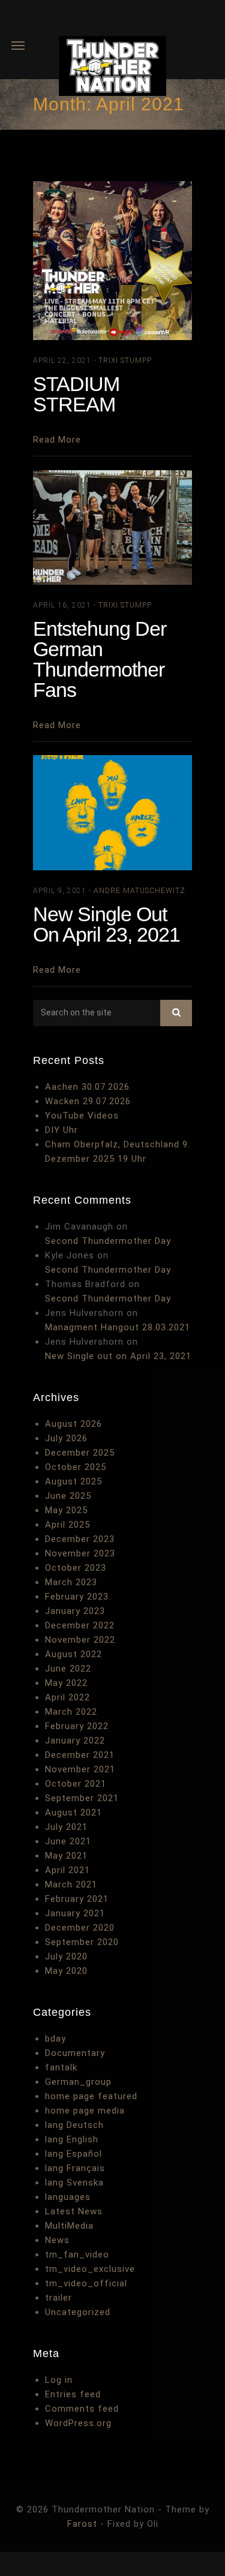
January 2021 (75, 1913)
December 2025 (80, 1453)
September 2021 (82, 1798)
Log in (59, 2380)
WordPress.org (78, 2423)
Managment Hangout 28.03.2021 (118, 1327)
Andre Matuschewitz (139, 891)
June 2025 (68, 1496)
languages (68, 2197)
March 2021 (71, 1884)
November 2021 (80, 1769)
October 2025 (76, 1467)
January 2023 (75, 1611)
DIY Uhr (61, 1130)
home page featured (91, 2096)
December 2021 (80, 1755)
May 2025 (66, 1510)
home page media (85, 2111)
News (57, 2240)
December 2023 (80, 1539)
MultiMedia (69, 2226)
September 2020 (82, 1942)
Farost (82, 2524)
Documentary (75, 2053)
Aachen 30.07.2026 (87, 1087)
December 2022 (80, 1625)
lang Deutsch (74, 2125)
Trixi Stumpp (125, 360)
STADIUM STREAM (76, 394)
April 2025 (67, 1525)
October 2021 (76, 1784)
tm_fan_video (77, 2255)
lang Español (73, 2154)
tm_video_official (86, 2283)
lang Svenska (74, 2183)
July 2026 (66, 1438)
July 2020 (66, 1956)
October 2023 (76, 1568)
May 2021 (66, 1856)
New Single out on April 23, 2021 (106, 924)
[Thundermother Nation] (112, 68)
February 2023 (77, 1597)
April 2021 (67, 1870)
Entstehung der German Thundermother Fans (100, 659)
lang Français (75, 2168)
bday (55, 2039)
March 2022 (71, 1712)
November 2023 (80, 1553)
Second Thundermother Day (108, 1241)
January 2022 (75, 1741)
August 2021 (73, 1812)
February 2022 (77, 1726)
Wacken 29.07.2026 (88, 1101)
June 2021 (68, 1841)
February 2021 (77, 1899)
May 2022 (66, 1683)
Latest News (74, 2211)
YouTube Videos (82, 1116)
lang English (72, 2139)
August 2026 (73, 1424)
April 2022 (67, 1697)
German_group (78, 2082)
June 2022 (68, 1669)
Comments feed (82, 2409)
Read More (57, 440)
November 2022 (80, 1640)
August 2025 (73, 1481)
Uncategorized (78, 2312)
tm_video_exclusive (90, 2269)
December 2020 (80, 1928)
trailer (58, 2298)
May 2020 (66, 1971)
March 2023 (71, 1582)
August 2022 (73, 1654)
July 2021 (66, 1827)
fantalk (61, 2067)
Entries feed (73, 2394)
